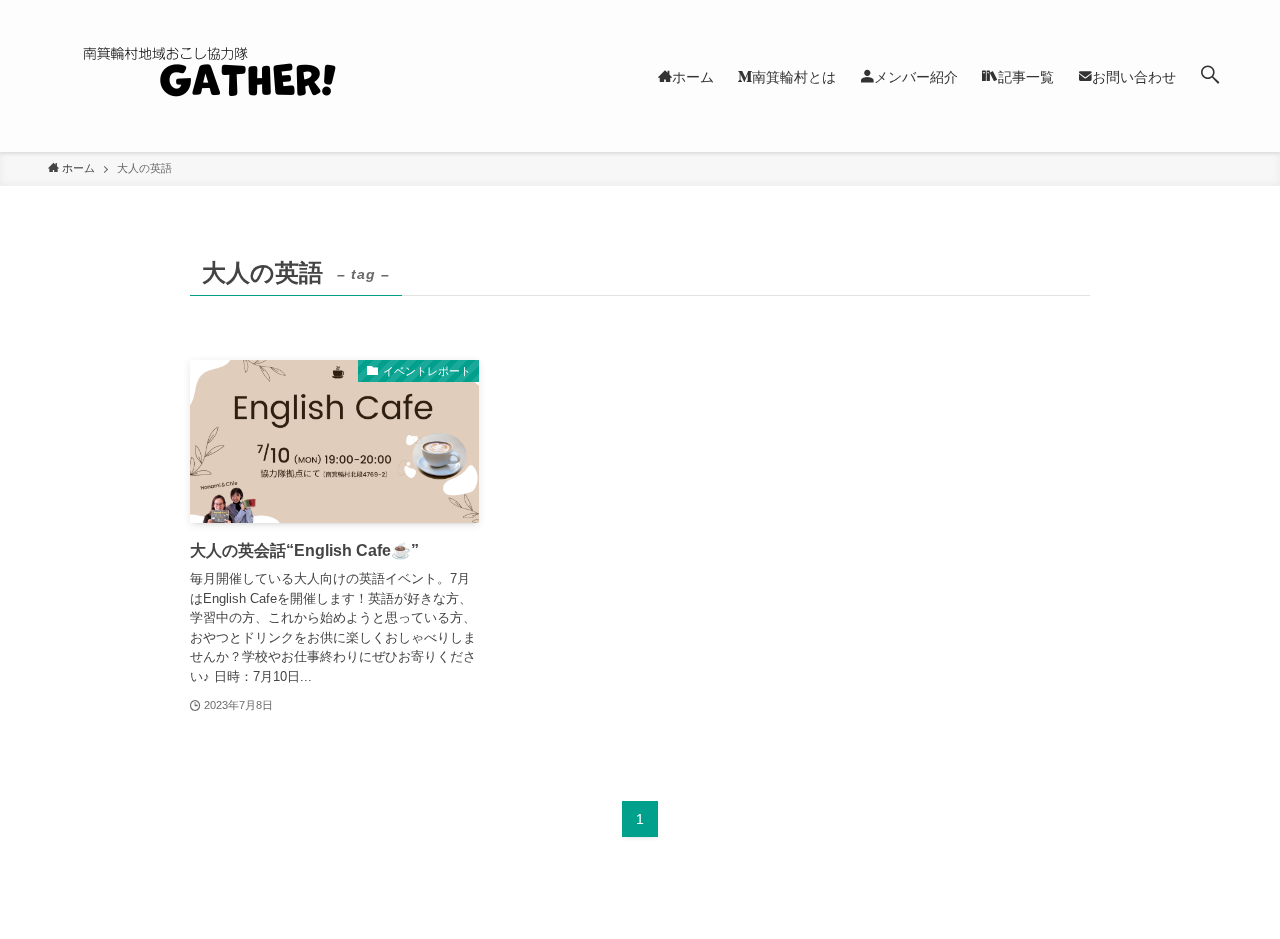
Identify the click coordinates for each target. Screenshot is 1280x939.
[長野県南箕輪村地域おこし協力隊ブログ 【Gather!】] (248, 76)
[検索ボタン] (1210, 76)
